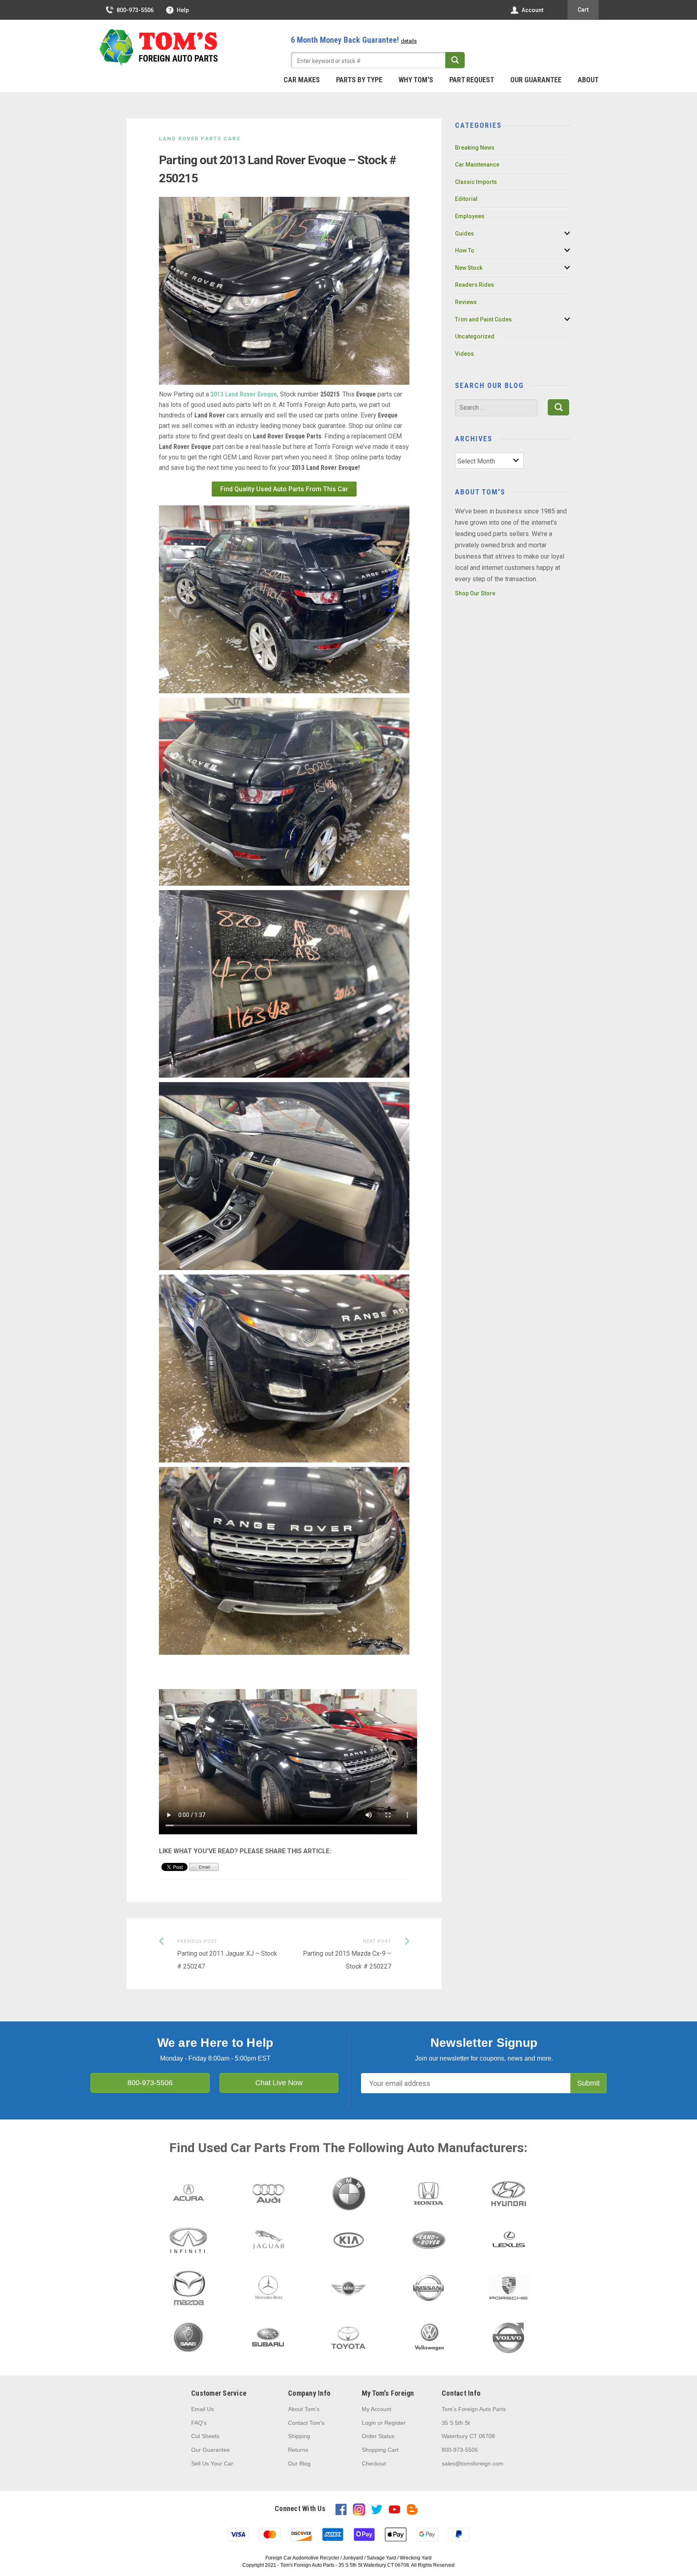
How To (465, 250)
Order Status (378, 2436)
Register (395, 2423)
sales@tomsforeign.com (473, 2463)
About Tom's (304, 2409)
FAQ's (199, 2423)
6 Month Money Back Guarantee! (354, 40)
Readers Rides (475, 285)
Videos (464, 354)
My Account (377, 2409)
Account (532, 10)
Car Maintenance (477, 165)
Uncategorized (475, 336)
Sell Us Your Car (212, 2463)
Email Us (202, 2409)
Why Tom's (416, 80)
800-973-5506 (135, 10)
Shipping (299, 2436)
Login (369, 2423)
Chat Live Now (279, 2083)
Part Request (472, 80)
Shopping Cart (380, 2450)
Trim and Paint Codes (483, 319)
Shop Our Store (475, 593)
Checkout (374, 2463)
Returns (298, 2450)
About (588, 80)
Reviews (466, 302)
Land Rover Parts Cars (200, 139)
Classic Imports (476, 182)
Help (183, 10)
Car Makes (302, 80)
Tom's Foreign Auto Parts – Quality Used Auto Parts (159, 48)
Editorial (466, 199)
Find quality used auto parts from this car (284, 489)
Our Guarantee (536, 80)
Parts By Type (359, 80)
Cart (583, 10)
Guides (464, 234)
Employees (470, 216)
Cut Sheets (205, 2436)
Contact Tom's (306, 2423)
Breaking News (475, 148)
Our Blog (299, 2463)
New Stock (469, 268)
